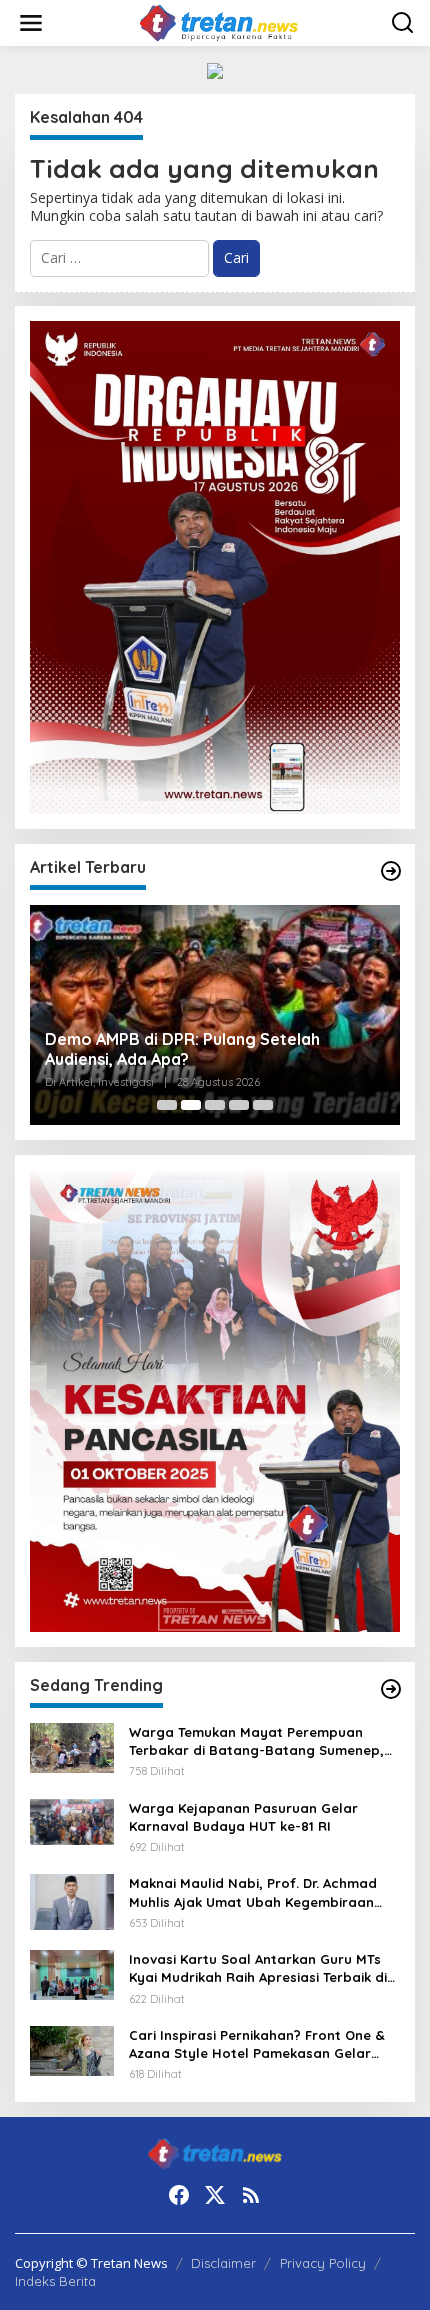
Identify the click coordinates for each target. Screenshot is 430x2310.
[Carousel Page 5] (263, 1105)
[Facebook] (179, 2195)
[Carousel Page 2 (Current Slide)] (191, 1105)
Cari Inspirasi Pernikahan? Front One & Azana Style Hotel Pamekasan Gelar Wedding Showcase (257, 2044)
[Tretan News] (218, 21)
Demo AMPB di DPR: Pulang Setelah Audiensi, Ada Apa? (182, 1049)
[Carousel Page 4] (239, 1105)
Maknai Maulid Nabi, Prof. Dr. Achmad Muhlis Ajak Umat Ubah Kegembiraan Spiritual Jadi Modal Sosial (253, 1892)
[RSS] (251, 2195)
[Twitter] (215, 2195)
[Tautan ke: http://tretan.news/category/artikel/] (391, 871)
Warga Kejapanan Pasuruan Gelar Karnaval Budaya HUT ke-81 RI (243, 1817)
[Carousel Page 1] (167, 1105)
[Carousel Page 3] (215, 1105)
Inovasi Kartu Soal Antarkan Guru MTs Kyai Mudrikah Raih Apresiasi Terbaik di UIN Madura (258, 1968)
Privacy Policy (323, 2263)
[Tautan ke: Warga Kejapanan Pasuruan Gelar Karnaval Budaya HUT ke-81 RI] (72, 1820)
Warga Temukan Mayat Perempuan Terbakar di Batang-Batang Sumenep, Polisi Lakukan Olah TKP (256, 1741)
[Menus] (31, 23)
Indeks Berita (55, 2281)
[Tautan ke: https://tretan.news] (391, 1689)
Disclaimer (223, 2263)
